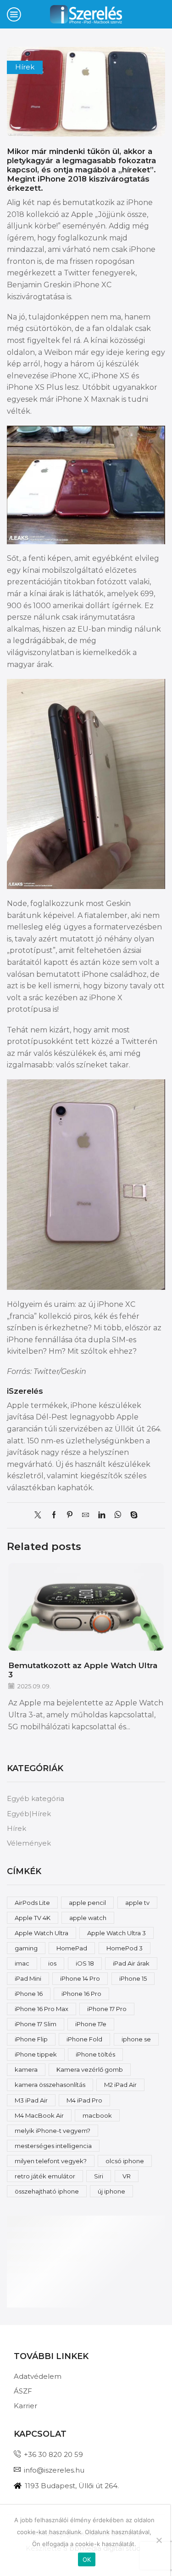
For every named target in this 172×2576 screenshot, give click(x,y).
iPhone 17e (91, 2024)
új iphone (111, 2191)
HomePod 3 (125, 1948)
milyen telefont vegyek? (51, 2161)
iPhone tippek (36, 2054)
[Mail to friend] (86, 1516)
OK (87, 2559)
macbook (97, 2115)
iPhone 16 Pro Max (42, 2009)
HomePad (72, 1948)
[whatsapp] (118, 1516)
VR (127, 2176)
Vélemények (29, 1843)
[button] (156, 1648)
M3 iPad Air (31, 2100)
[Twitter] (40, 1516)
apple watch (88, 1918)
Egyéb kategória (36, 1799)
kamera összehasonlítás (50, 2085)
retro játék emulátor (45, 2176)
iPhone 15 (133, 1978)
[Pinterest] (70, 1516)
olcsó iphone (125, 2161)
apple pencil (87, 1903)
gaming (26, 1948)
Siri (99, 2176)
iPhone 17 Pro (107, 2009)
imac (22, 1963)
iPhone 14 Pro (80, 1978)
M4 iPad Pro (84, 2100)
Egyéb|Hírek (29, 1814)
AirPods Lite (32, 1903)
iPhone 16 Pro (81, 1994)
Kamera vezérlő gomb (90, 2069)
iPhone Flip (31, 2039)
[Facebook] (54, 1516)
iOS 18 (85, 1963)
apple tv (137, 1903)
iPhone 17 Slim (36, 2024)
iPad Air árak (131, 1963)
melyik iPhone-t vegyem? (53, 2131)
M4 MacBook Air (39, 2115)
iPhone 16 (29, 1994)
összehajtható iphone (47, 2191)
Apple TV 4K (33, 1918)
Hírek (25, 67)
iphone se (136, 2039)
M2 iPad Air (120, 2085)
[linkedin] (102, 1516)
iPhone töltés (95, 2054)
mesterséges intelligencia (53, 2146)
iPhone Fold (84, 2039)
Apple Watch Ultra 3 (117, 1933)
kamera (26, 2069)
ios (52, 1963)
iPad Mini (28, 1978)
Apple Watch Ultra (42, 1933)
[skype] (132, 1516)
